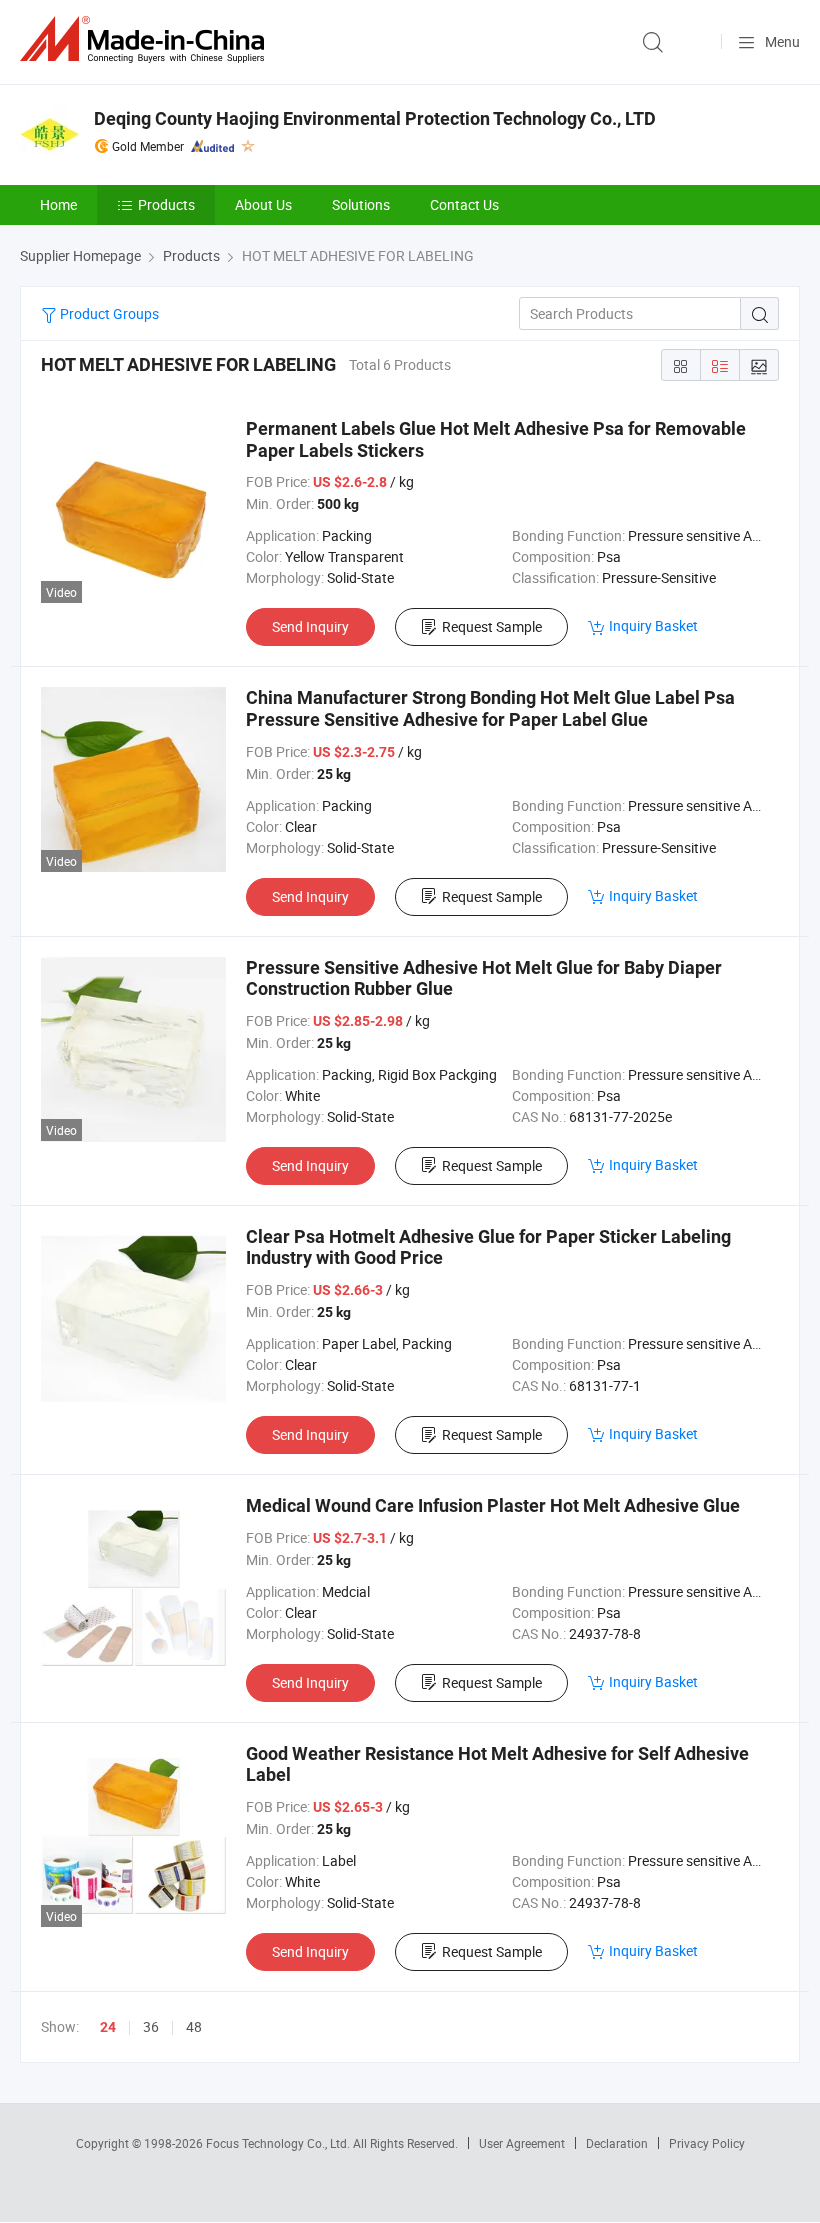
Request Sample (492, 626)
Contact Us (464, 204)
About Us (263, 204)
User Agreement (522, 2143)
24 (108, 2027)
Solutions (361, 204)
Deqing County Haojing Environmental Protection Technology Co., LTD (375, 118)
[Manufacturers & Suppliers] (146, 39)
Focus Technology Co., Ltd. (279, 2143)
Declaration (617, 2143)
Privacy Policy (707, 2143)
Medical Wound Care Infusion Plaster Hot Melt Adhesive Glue (493, 1505)
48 (194, 2026)
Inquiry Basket (653, 625)
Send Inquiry (310, 626)
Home (58, 204)
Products (166, 204)
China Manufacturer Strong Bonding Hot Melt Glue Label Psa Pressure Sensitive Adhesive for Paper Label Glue (490, 708)
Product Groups (108, 313)
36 (151, 2026)
